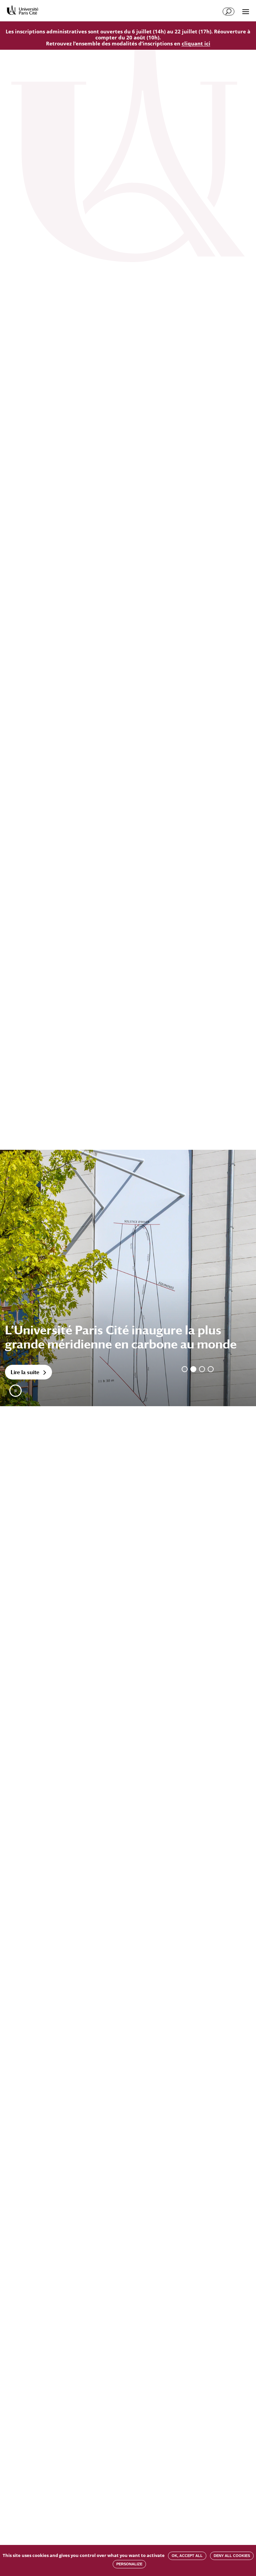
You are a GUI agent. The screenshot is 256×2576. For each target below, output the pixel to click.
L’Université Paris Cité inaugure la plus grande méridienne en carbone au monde (121, 1337)
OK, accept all (187, 2556)
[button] (15, 1391)
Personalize (129, 2564)
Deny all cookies (232, 2556)
